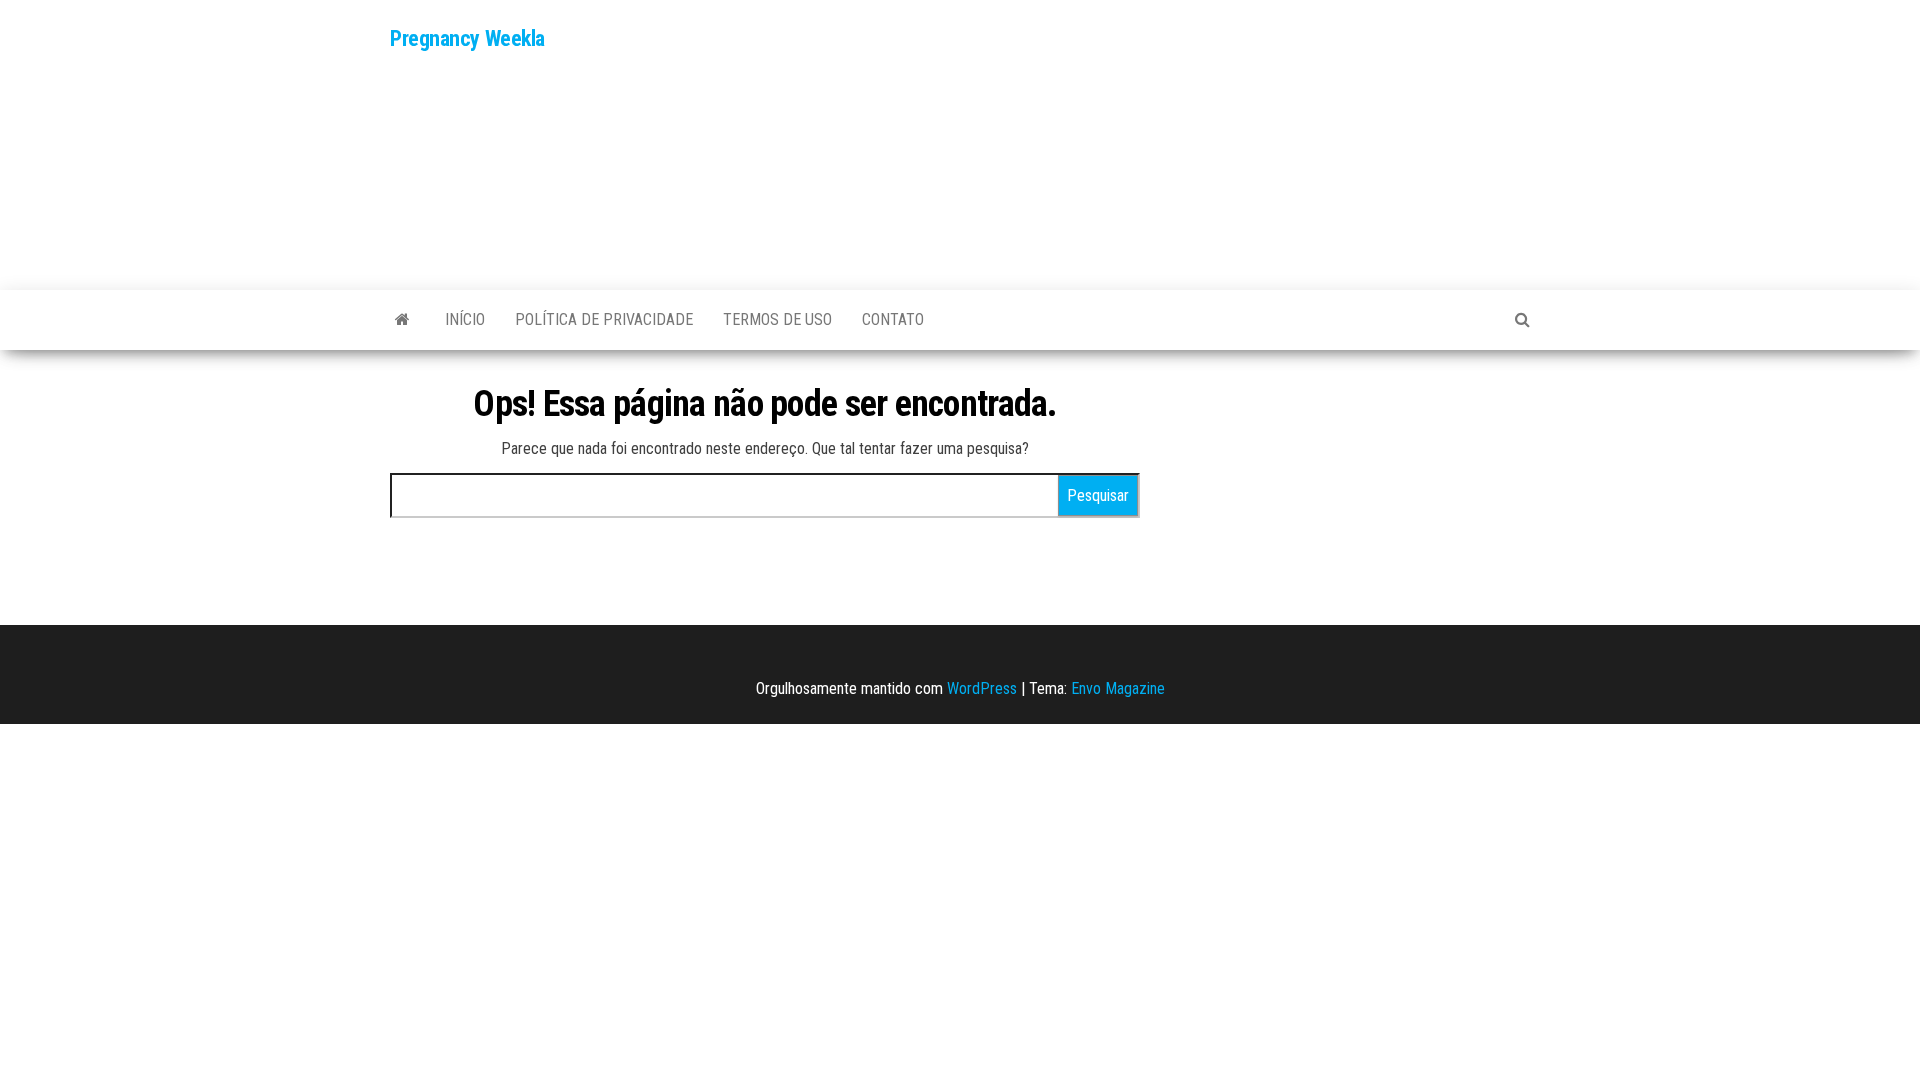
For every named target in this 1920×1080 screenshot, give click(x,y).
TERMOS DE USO (777, 319)
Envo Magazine (1118, 688)
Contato (893, 319)
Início (465, 319)
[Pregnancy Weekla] (402, 320)
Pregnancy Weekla (467, 38)
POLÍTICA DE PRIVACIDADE (604, 319)
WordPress (982, 688)
